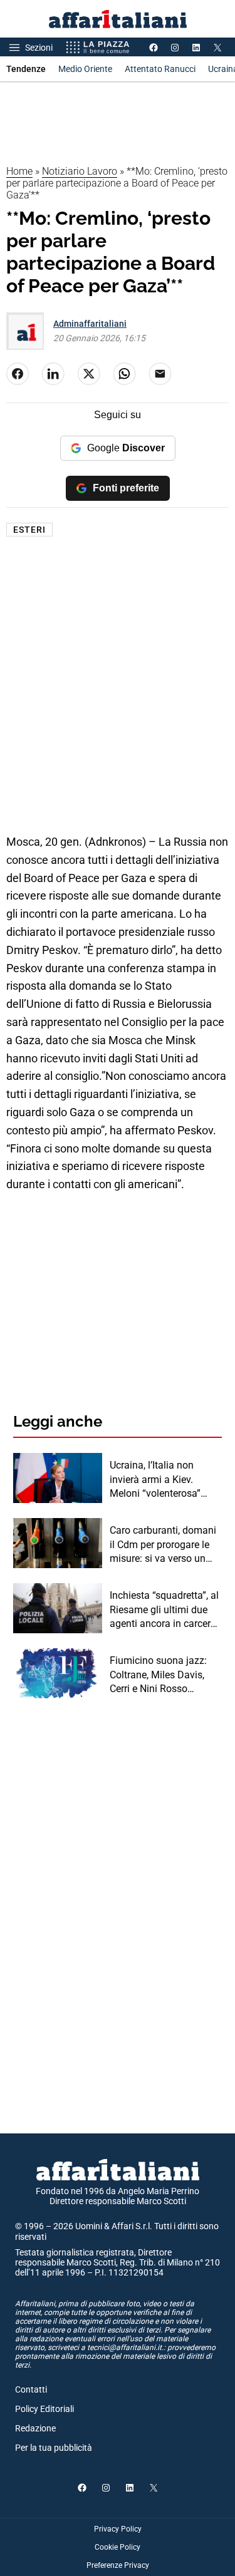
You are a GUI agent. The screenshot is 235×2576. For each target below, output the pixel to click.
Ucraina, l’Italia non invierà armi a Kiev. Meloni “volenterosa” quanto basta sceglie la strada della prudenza (161, 1480)
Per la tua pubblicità (54, 2448)
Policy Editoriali (44, 2409)
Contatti (31, 2389)
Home (19, 171)
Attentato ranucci (160, 69)
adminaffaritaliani (90, 324)
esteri (29, 530)
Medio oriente (85, 69)
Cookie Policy (118, 2547)
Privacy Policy (118, 2529)
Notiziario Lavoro (80, 171)
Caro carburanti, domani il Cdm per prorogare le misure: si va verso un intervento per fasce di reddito (163, 1545)
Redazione (35, 2428)
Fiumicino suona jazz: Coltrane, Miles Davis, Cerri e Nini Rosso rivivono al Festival (158, 1675)
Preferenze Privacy (118, 2565)
